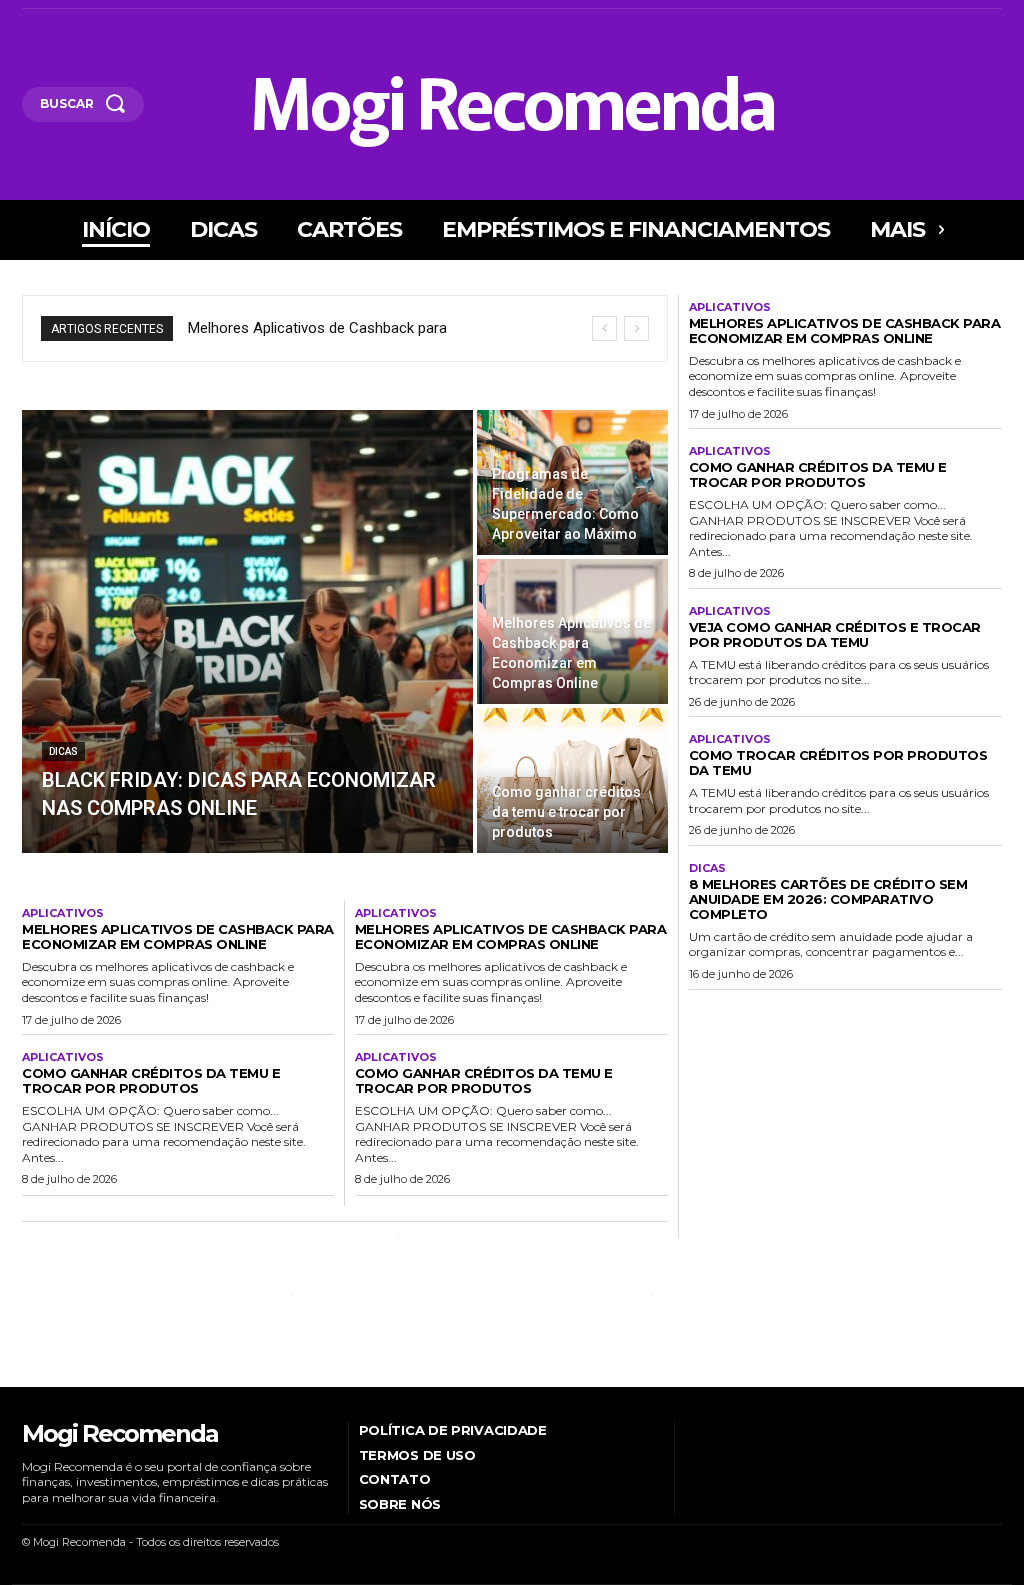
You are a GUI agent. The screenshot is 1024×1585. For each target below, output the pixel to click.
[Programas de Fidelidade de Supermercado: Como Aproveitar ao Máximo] (572, 482)
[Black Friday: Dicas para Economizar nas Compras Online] (247, 631)
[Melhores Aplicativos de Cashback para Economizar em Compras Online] (572, 631)
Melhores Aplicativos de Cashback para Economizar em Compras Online (178, 936)
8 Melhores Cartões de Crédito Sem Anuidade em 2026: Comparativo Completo (828, 899)
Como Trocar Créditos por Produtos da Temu (838, 762)
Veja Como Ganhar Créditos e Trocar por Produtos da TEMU (835, 634)
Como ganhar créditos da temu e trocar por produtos (151, 1080)
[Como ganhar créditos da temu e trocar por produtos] (572, 780)
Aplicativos (63, 913)
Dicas (63, 751)
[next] (636, 328)
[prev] (604, 328)
